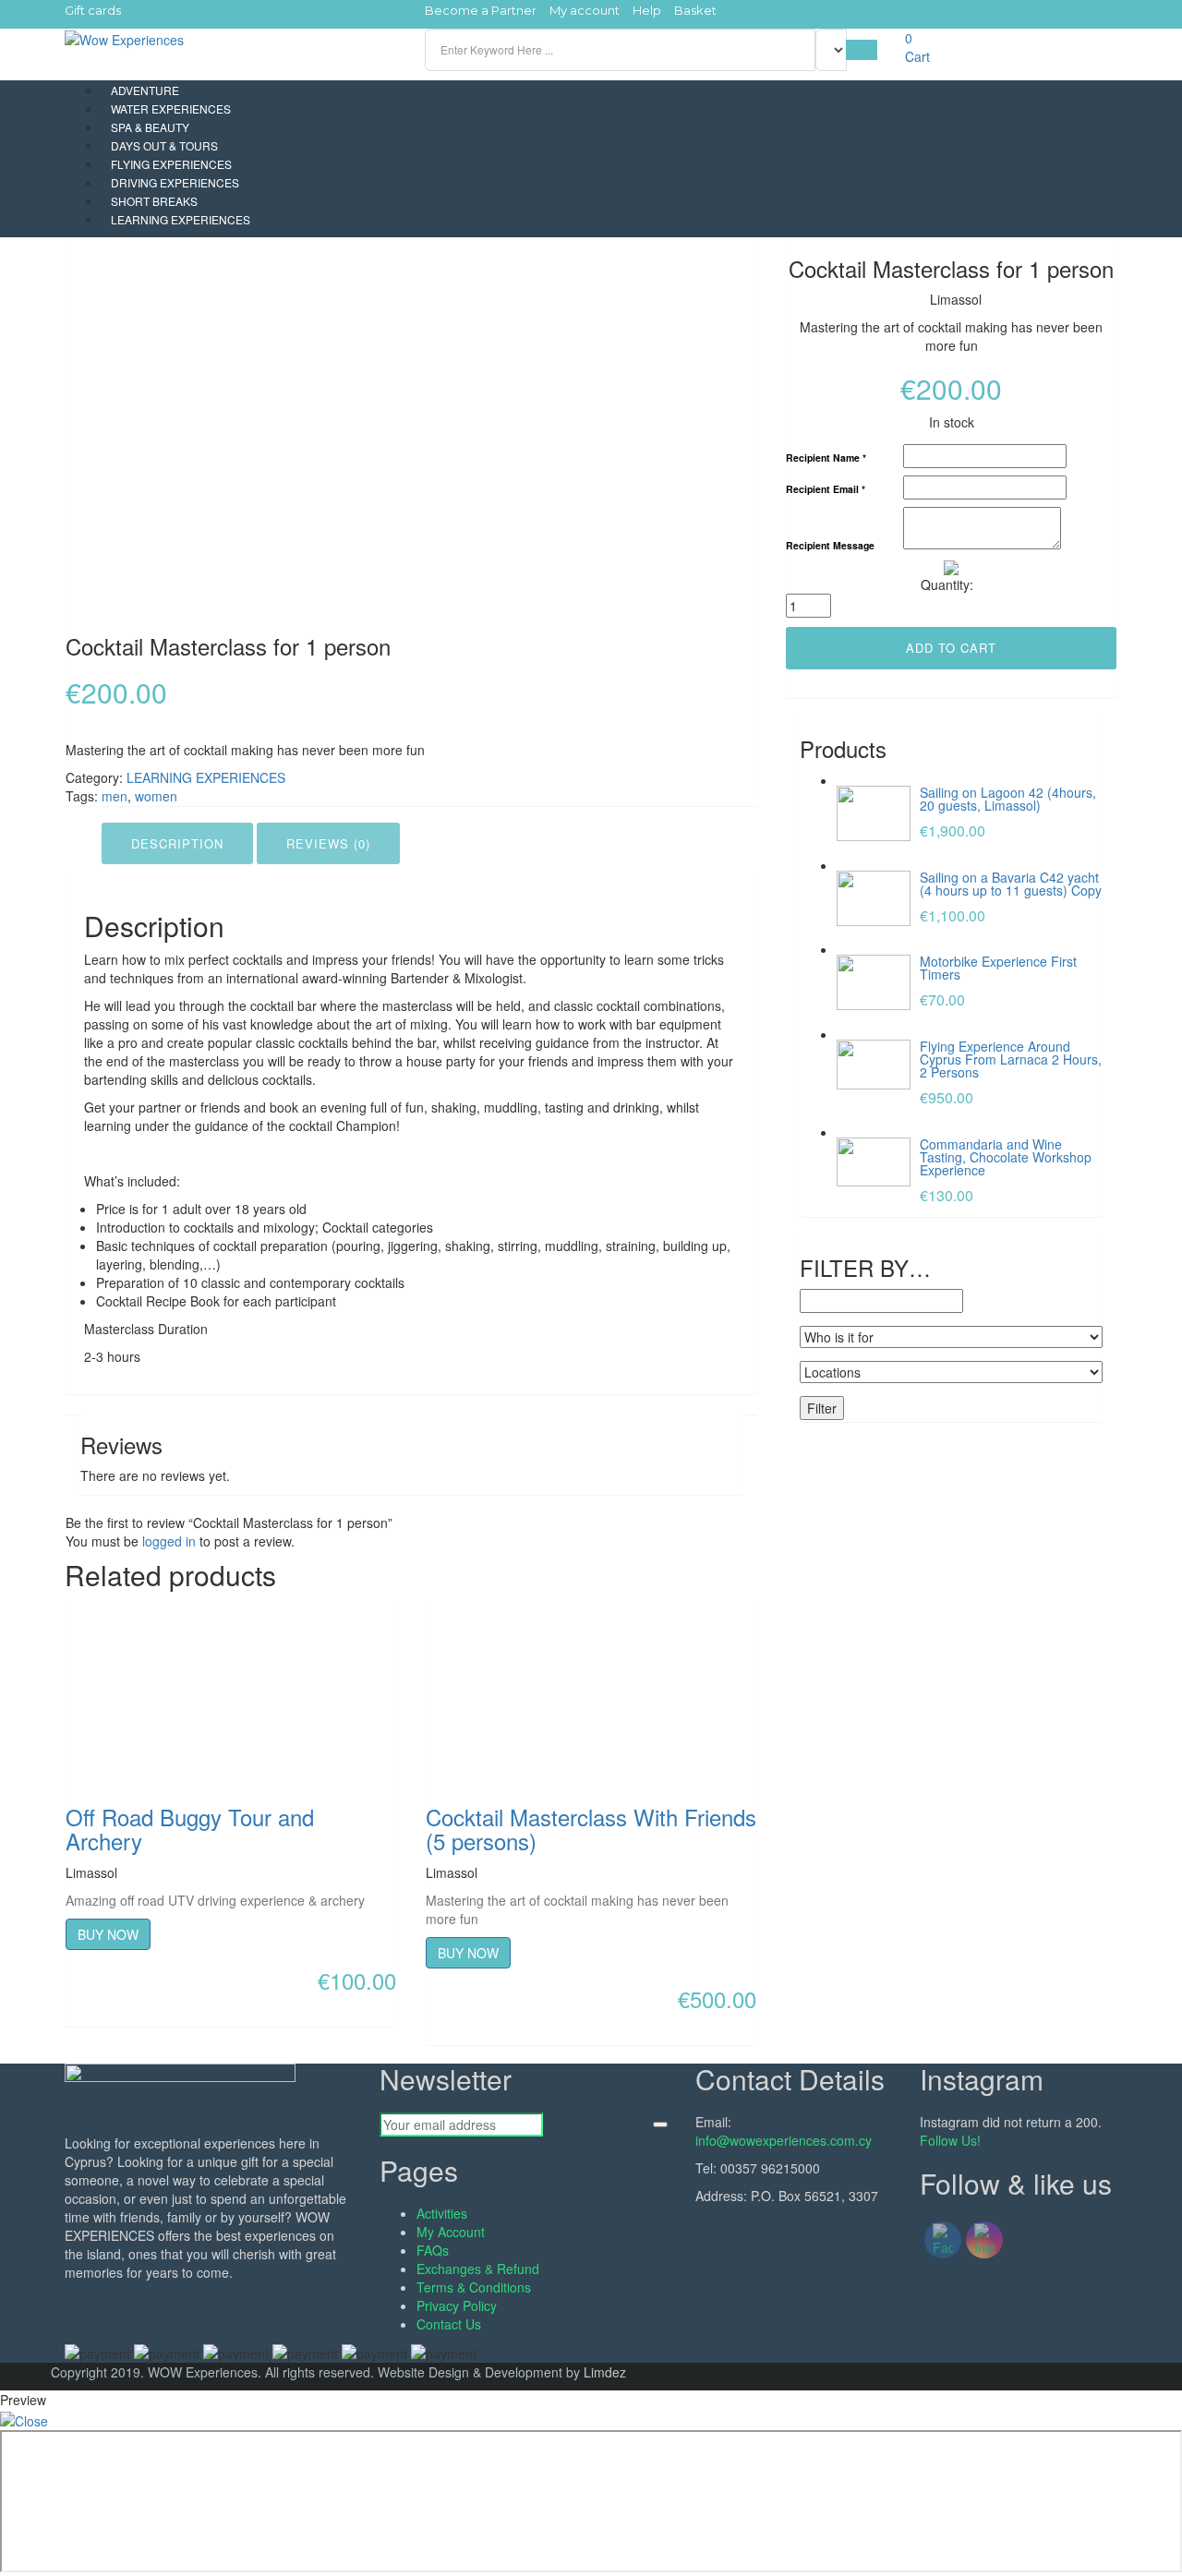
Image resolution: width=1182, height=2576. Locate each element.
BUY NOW (108, 1934)
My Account (451, 2232)
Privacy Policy (457, 2305)
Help (647, 10)
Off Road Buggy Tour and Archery (190, 1829)
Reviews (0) (328, 843)
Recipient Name (826, 458)
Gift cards (93, 10)
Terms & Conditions (474, 2287)
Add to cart (951, 648)
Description (177, 843)
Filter (822, 1408)
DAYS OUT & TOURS (164, 145)
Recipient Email (826, 490)
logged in (169, 1541)
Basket (695, 10)
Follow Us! (950, 2140)
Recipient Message (830, 546)
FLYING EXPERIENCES (171, 164)
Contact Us (449, 2324)
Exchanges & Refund (478, 2269)
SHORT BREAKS (154, 201)
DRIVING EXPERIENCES (175, 182)
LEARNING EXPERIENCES (181, 219)
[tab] (177, 844)
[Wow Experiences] (124, 38)
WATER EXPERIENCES (171, 108)
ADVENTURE (145, 90)
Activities (442, 2213)
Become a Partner (481, 10)
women (156, 796)
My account (585, 10)
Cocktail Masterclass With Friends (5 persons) (591, 1829)
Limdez (605, 2372)
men (115, 796)
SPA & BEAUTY (150, 127)
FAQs (433, 2250)
